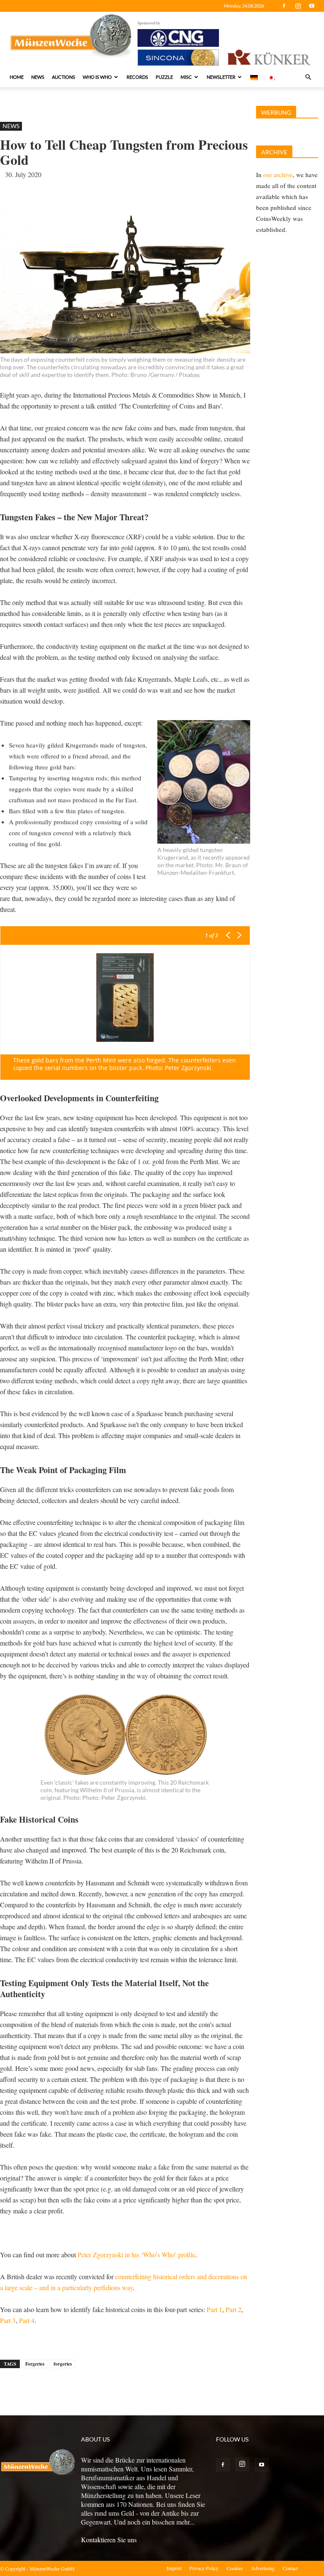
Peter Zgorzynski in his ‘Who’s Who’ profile (136, 2255)
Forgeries (35, 2364)
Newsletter (221, 77)
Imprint (174, 2568)
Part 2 (234, 2309)
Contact (290, 2568)
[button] (308, 77)
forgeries (63, 2364)
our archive (278, 175)
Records (137, 77)
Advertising (263, 2568)
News (38, 77)
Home (17, 77)
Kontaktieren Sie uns (109, 2540)
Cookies (235, 2568)
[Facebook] (284, 6)
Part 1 (215, 2309)
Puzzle (164, 77)
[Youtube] (312, 6)
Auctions (63, 77)
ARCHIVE (274, 152)
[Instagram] (298, 6)
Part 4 (27, 2320)
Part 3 (8, 2320)
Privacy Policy (204, 2568)
